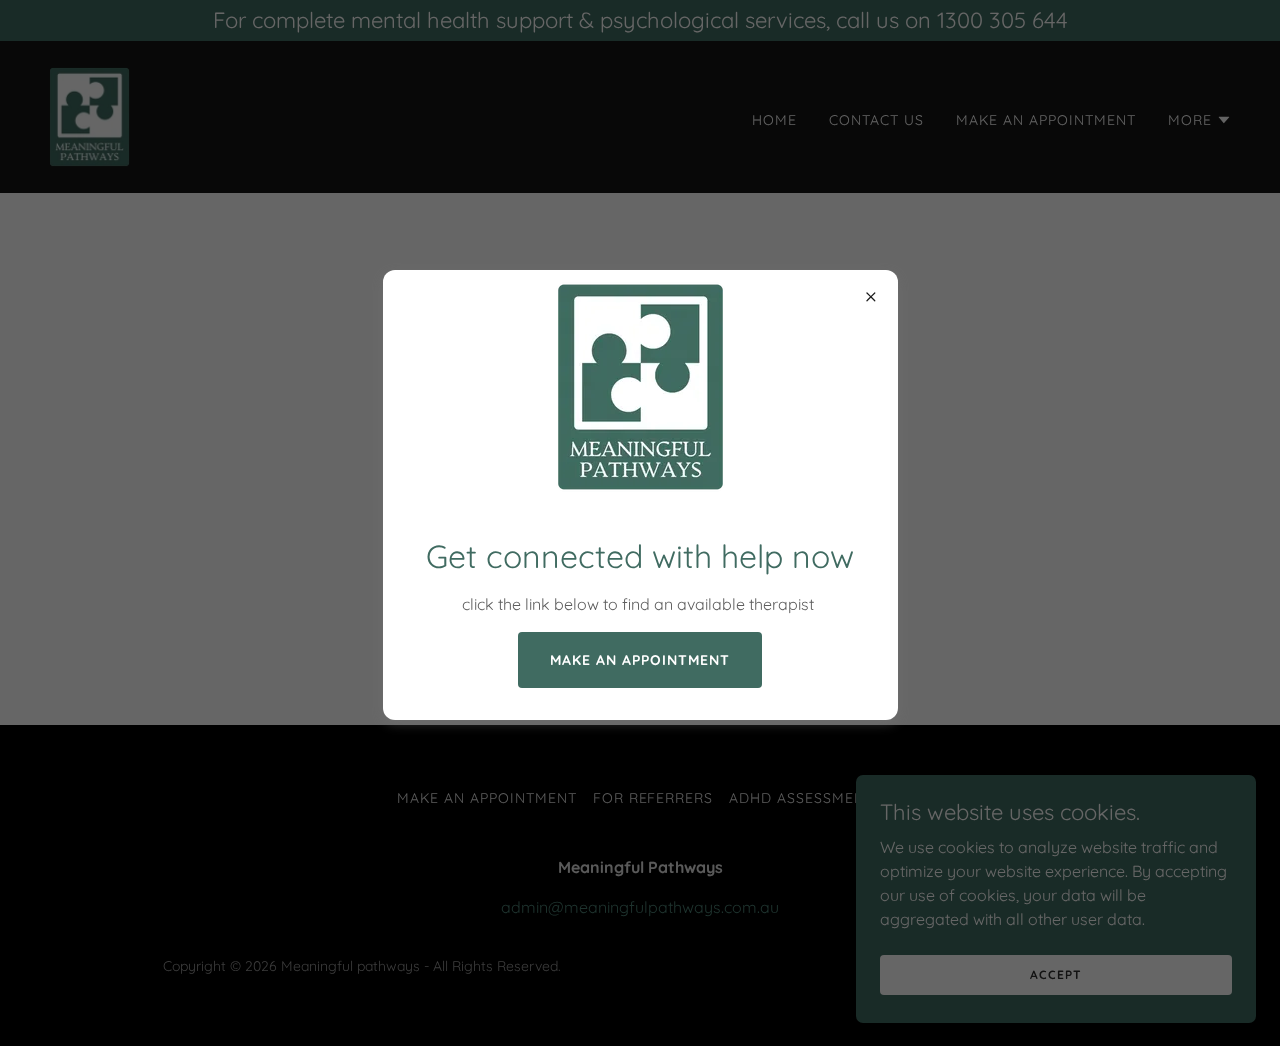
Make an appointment (640, 660)
